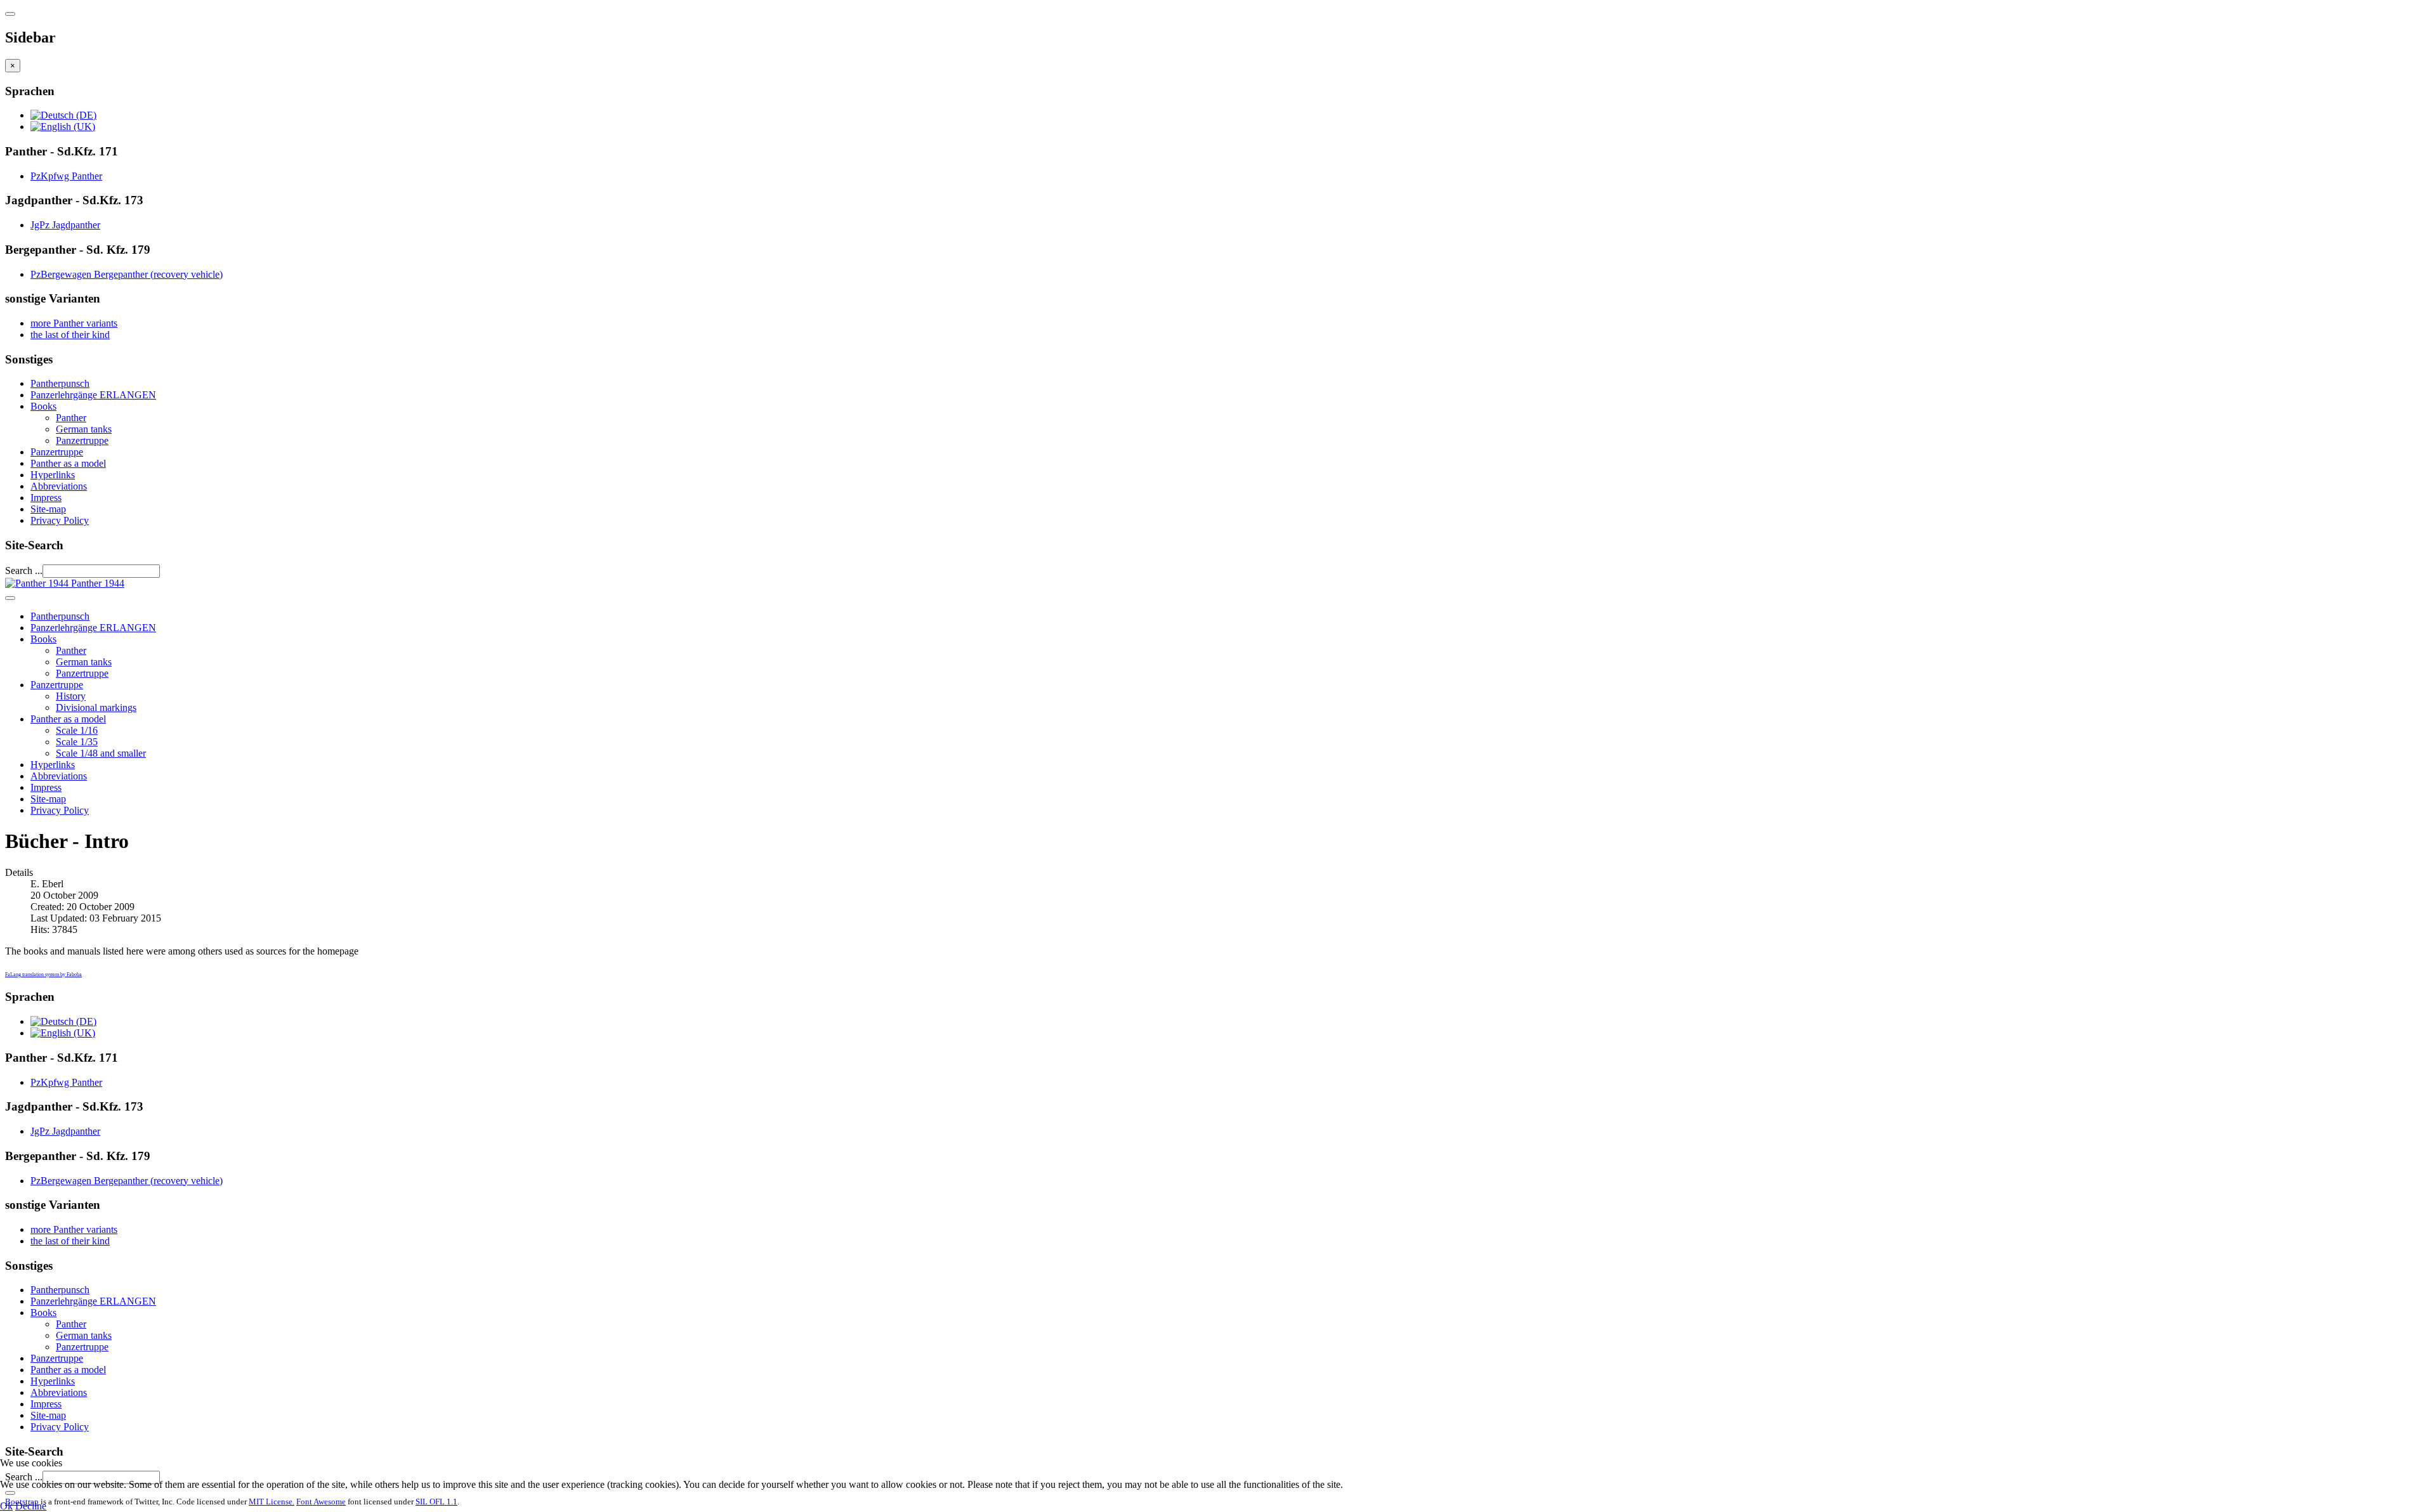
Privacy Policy (60, 520)
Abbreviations (59, 486)
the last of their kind (70, 335)
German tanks (84, 429)
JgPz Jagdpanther (65, 225)
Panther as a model (68, 463)
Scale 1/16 (77, 730)
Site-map (48, 509)
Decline (31, 1506)
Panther (71, 418)
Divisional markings (96, 707)
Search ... (24, 570)
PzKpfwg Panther (66, 176)
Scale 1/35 (77, 742)
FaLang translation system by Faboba (43, 974)
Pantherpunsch (60, 383)
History (71, 696)
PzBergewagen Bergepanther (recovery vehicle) (127, 274)
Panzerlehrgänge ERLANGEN (93, 395)
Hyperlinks (53, 475)
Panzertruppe (82, 440)
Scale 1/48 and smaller (101, 753)
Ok (6, 1506)
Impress (46, 498)
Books (43, 406)
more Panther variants (74, 323)
